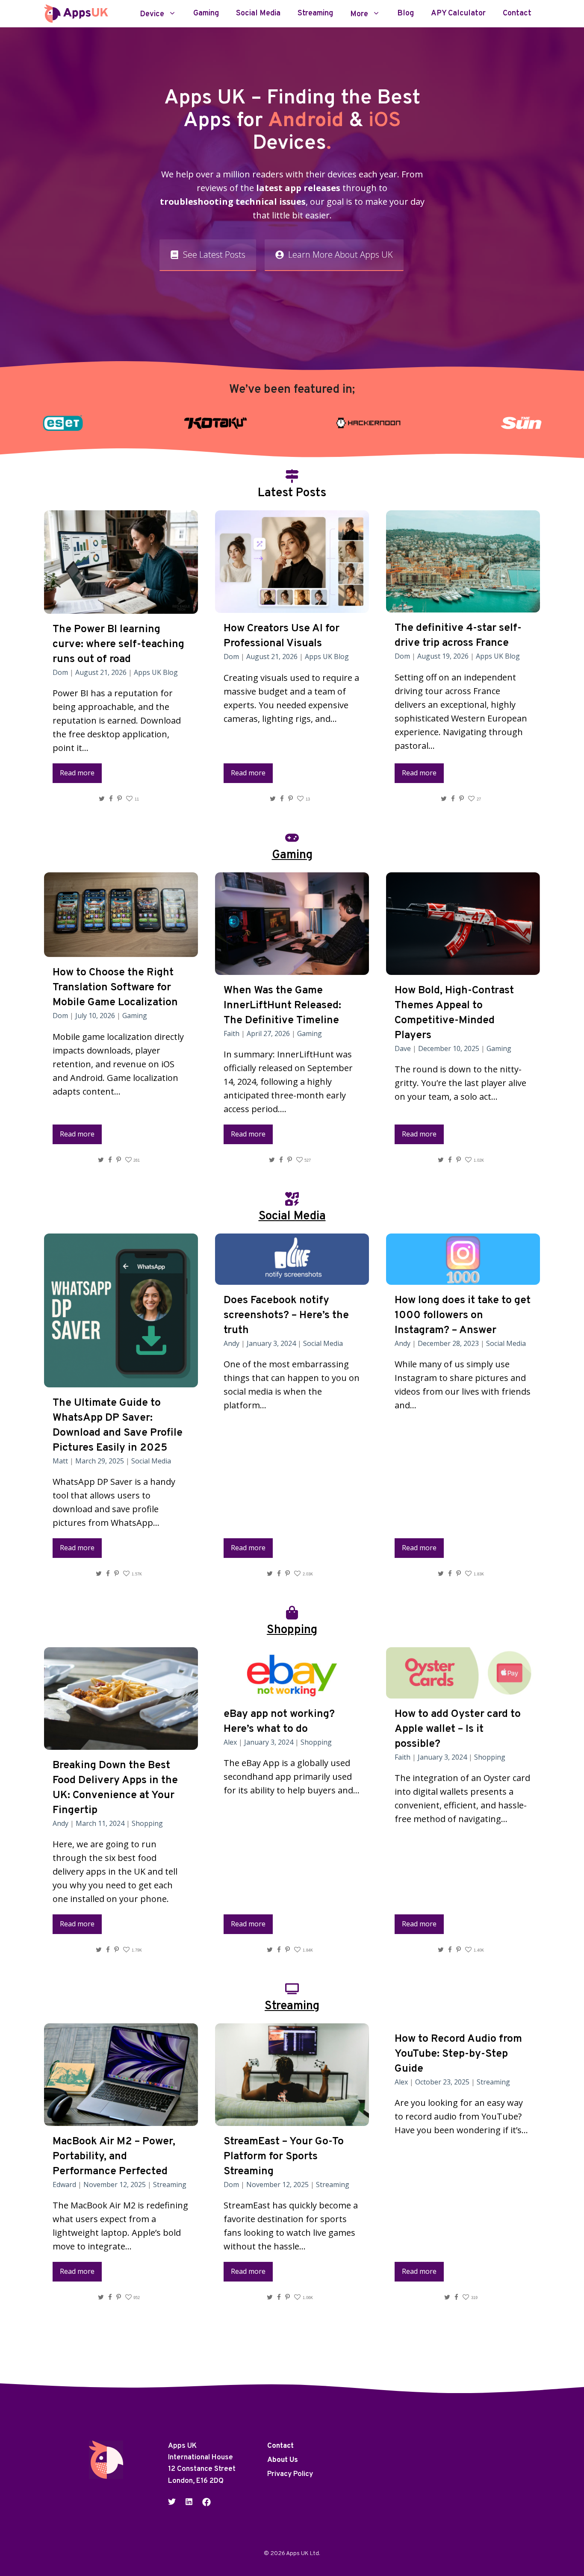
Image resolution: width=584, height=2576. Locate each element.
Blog (406, 14)
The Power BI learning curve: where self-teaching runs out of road (118, 645)
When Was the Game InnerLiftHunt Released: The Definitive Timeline (282, 1006)
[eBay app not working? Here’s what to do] (292, 1691)
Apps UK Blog (156, 672)
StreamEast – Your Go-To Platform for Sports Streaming (284, 2157)
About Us (283, 2460)
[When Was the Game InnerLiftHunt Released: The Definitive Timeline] (292, 968)
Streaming (315, 14)
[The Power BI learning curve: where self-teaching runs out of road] (121, 607)
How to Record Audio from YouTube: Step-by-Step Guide (458, 2054)
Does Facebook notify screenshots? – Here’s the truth (286, 1316)
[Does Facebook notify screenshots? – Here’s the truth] (292, 1278)
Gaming (206, 14)
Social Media (258, 14)
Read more (77, 773)
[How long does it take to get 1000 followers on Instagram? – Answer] (463, 1278)
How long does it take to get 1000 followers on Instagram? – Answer (463, 1316)
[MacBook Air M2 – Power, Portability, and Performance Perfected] (121, 2119)
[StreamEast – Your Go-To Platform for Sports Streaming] (292, 2119)
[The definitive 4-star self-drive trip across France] (463, 605)
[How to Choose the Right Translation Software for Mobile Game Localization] (121, 950)
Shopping (147, 1823)
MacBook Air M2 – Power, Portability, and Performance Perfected (114, 2157)
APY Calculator (458, 14)
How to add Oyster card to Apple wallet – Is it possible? (458, 1729)
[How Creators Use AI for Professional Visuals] (292, 606)
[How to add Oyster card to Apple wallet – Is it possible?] (463, 1691)
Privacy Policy (290, 2474)
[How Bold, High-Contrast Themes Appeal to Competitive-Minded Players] (463, 968)
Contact (517, 14)
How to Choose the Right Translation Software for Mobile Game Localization (115, 988)
